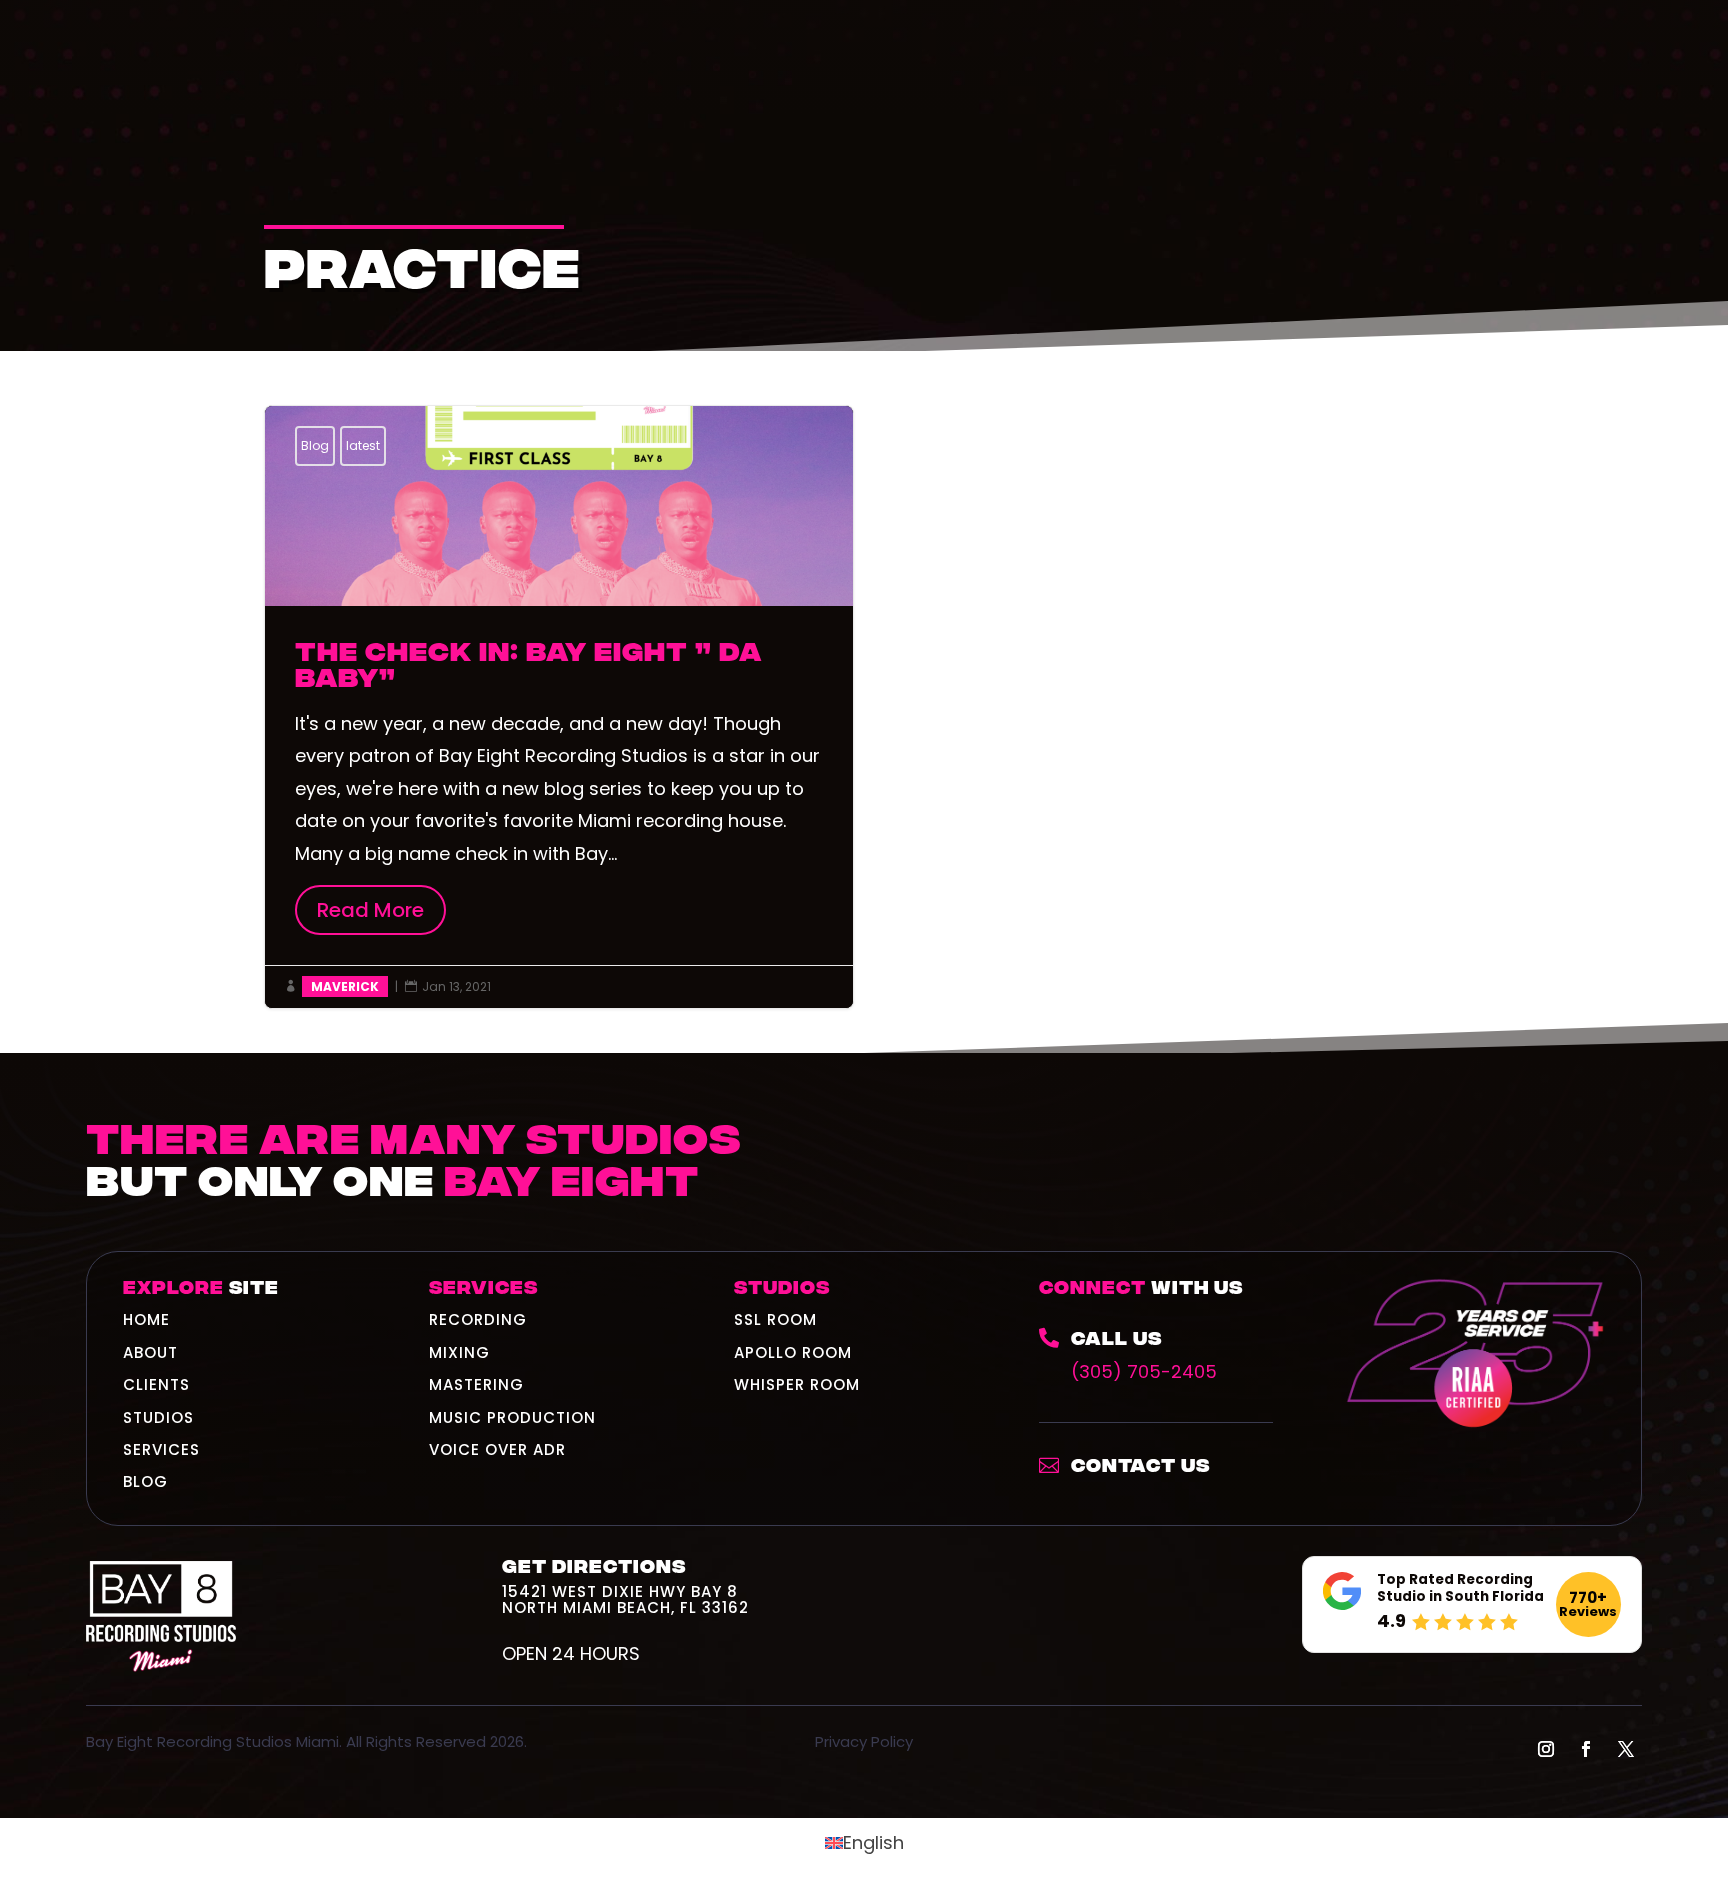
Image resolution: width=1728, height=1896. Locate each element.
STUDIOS (158, 1417)
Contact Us (1140, 1463)
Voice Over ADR (497, 1449)
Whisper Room (797, 1384)
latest (363, 445)
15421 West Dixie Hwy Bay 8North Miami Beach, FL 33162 (625, 1599)
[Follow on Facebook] (1586, 1749)
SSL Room (775, 1319)
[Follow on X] (1626, 1749)
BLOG (145, 1481)
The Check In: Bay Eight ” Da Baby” (559, 707)
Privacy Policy (864, 1741)
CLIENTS (156, 1384)
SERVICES (161, 1449)
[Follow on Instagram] (1546, 1749)
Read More (381, 910)
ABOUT (150, 1352)
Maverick (345, 986)
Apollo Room (793, 1352)
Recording (478, 1319)
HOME (146, 1319)
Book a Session (1504, 1179)
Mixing (459, 1352)
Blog (315, 445)
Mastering (476, 1384)
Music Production (512, 1417)
